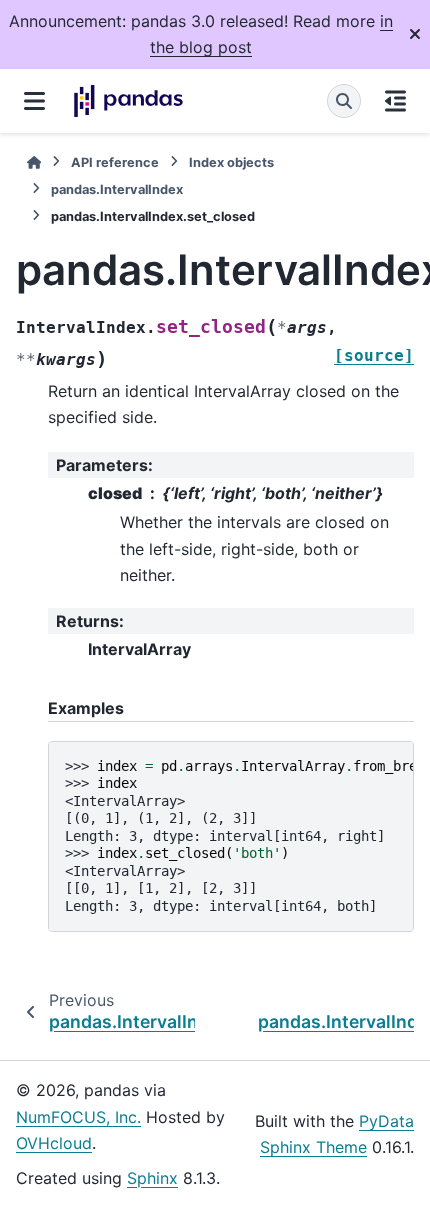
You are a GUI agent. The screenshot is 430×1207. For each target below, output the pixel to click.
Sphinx (152, 1178)
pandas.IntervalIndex (117, 189)
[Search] (344, 101)
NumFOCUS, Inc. (78, 1117)
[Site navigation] (34, 101)
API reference (115, 162)
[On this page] (395, 101)
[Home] (34, 162)
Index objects (231, 162)
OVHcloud (54, 1143)
